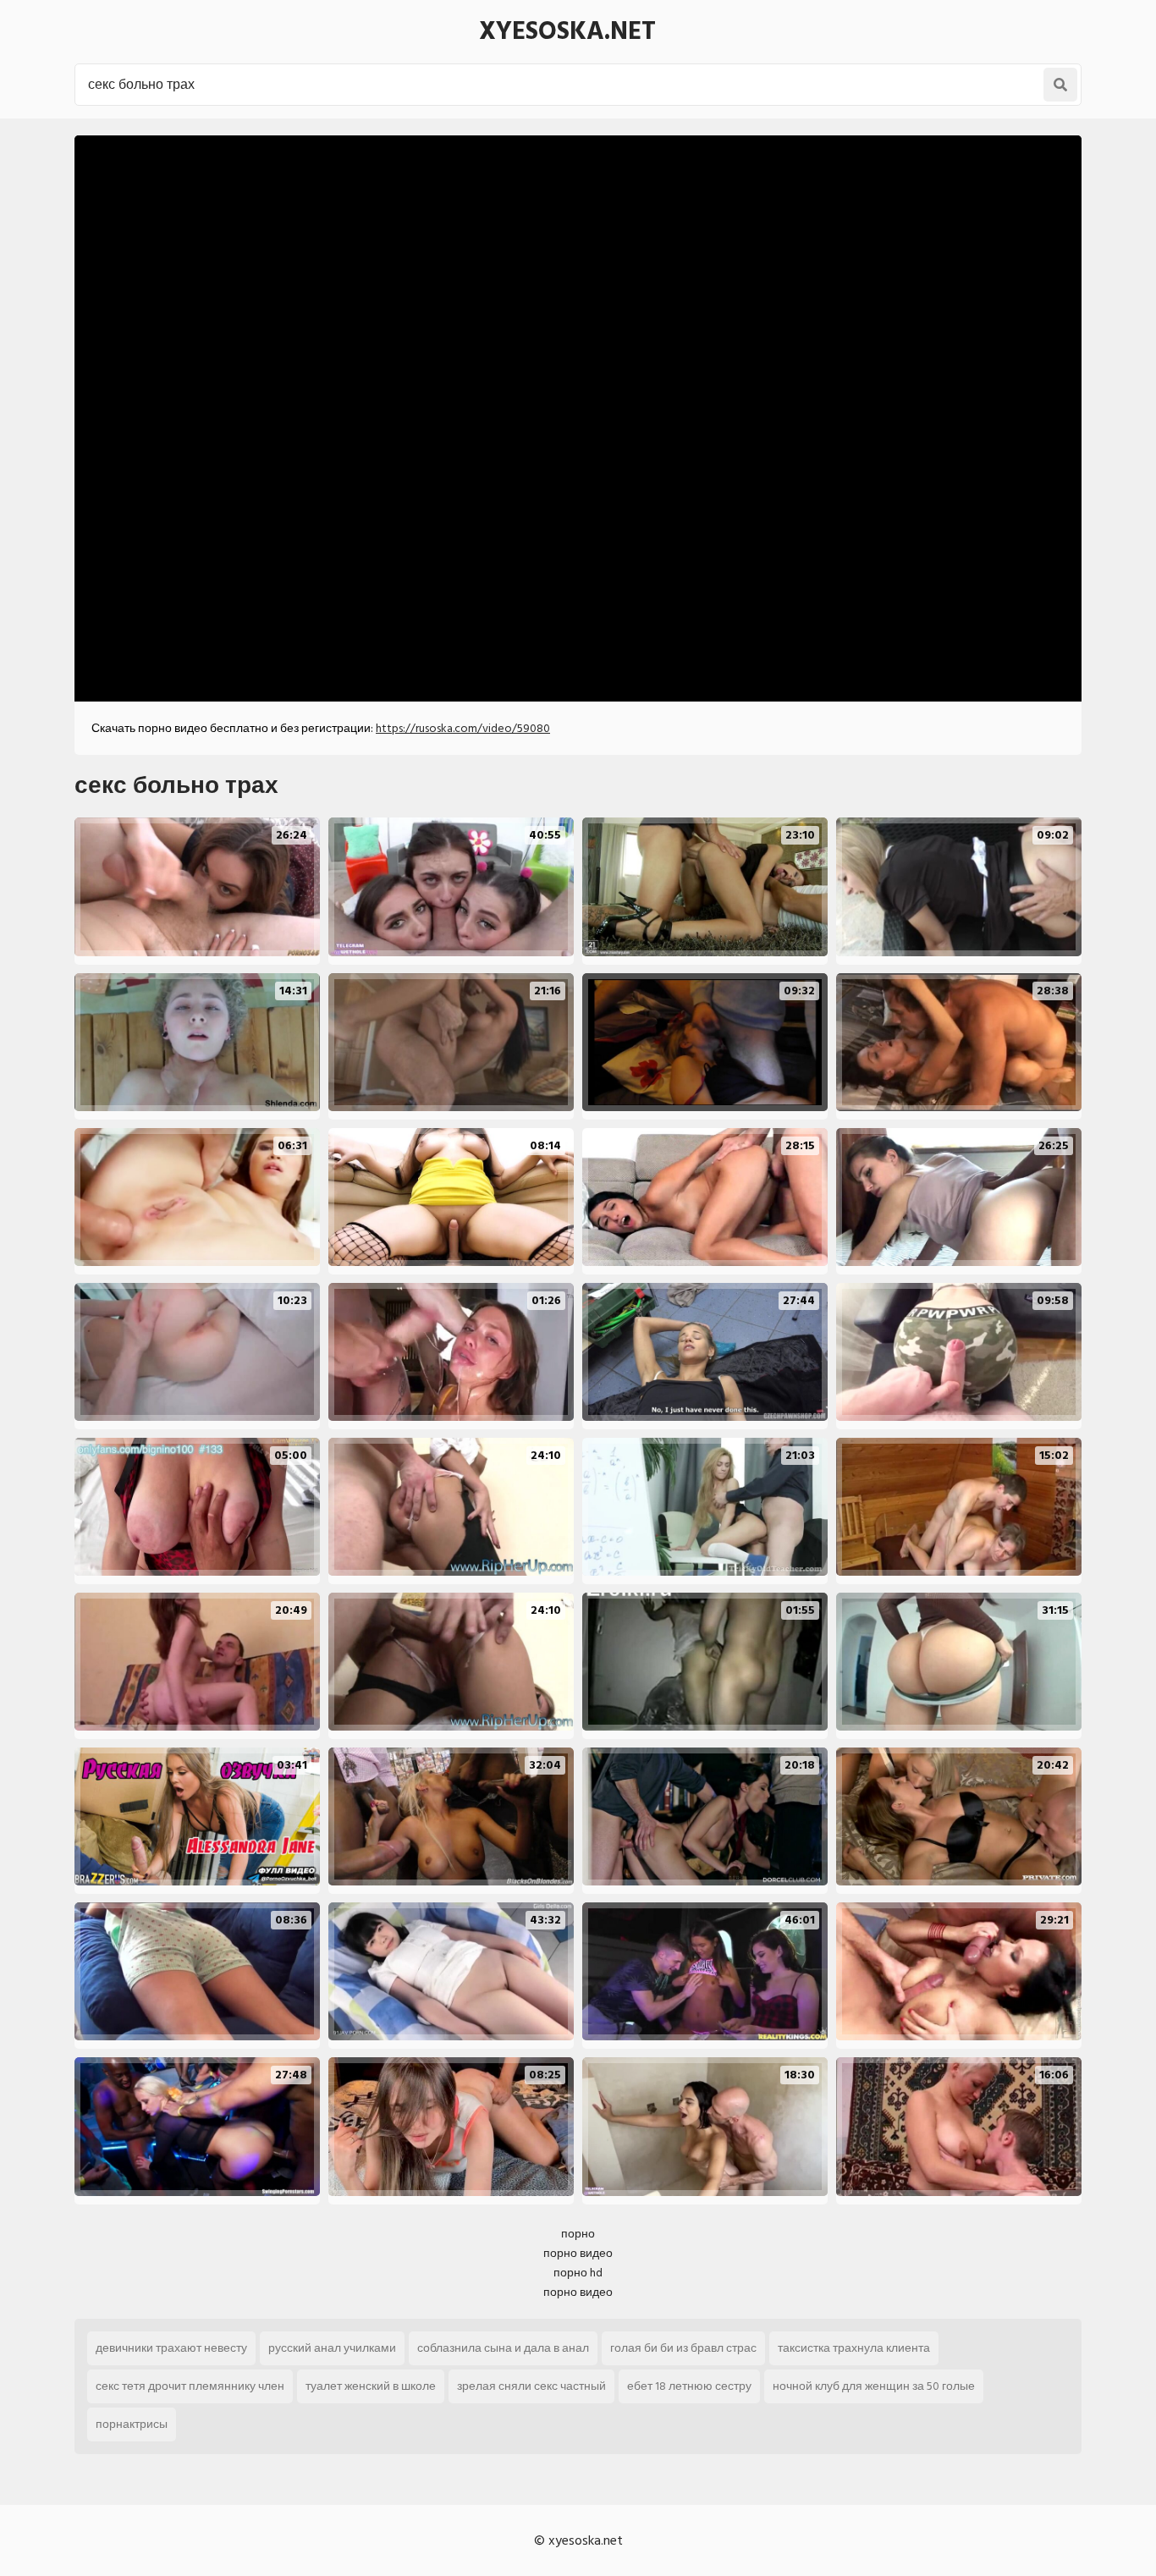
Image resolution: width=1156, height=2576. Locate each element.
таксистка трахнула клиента (854, 2348)
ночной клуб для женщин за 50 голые (874, 2386)
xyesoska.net (567, 31)
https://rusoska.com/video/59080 (463, 728)
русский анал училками (332, 2348)
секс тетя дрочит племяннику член (190, 2386)
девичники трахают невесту (171, 2348)
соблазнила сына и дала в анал (503, 2348)
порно (578, 2234)
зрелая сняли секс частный (531, 2386)
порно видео (578, 2253)
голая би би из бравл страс (683, 2348)
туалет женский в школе (371, 2386)
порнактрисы (132, 2424)
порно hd (578, 2273)
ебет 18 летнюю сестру (689, 2386)
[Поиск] (1060, 85)
